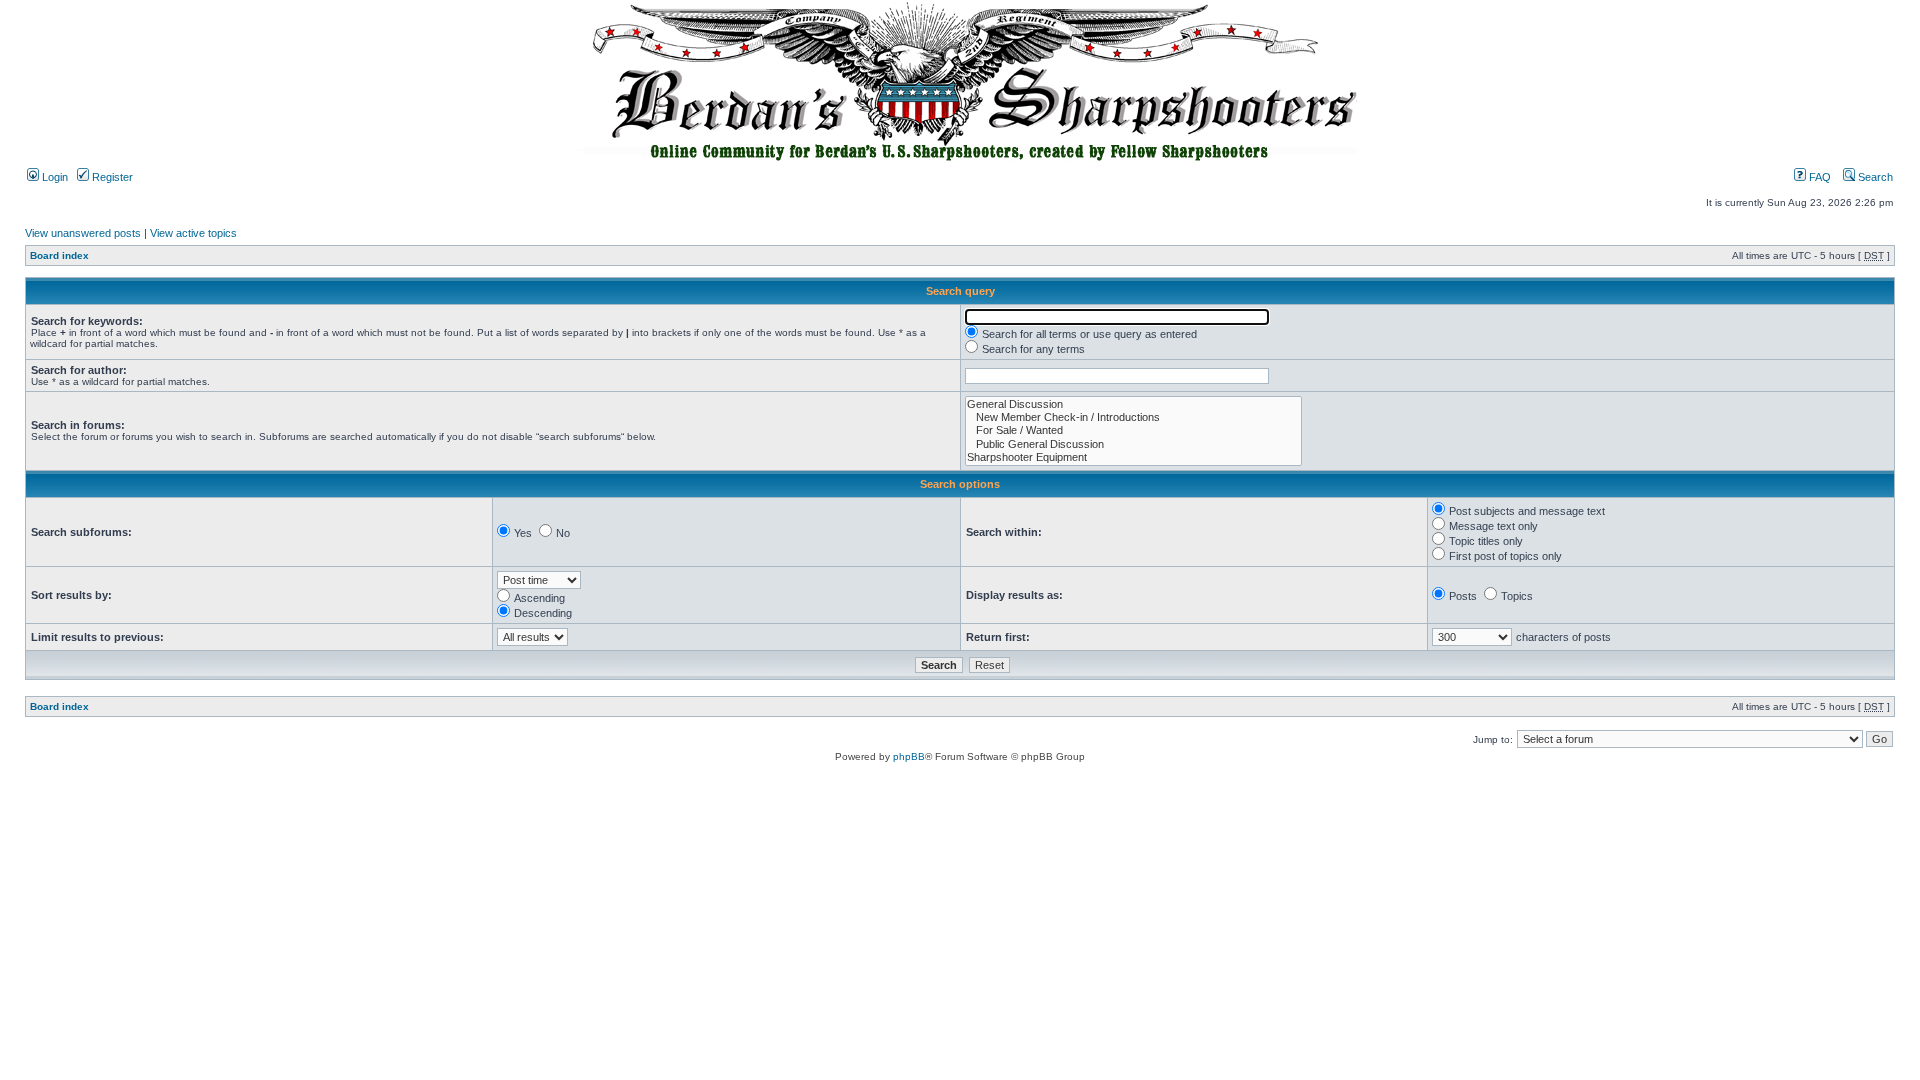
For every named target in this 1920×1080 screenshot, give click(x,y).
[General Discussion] (1133, 404)
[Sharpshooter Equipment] (1133, 457)
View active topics (193, 233)
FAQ (1818, 177)
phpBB (909, 756)
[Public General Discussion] (1133, 444)
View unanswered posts (83, 233)
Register (111, 177)
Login (53, 177)
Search (1874, 177)
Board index (59, 255)
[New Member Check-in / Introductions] (1133, 417)
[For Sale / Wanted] (1133, 430)
